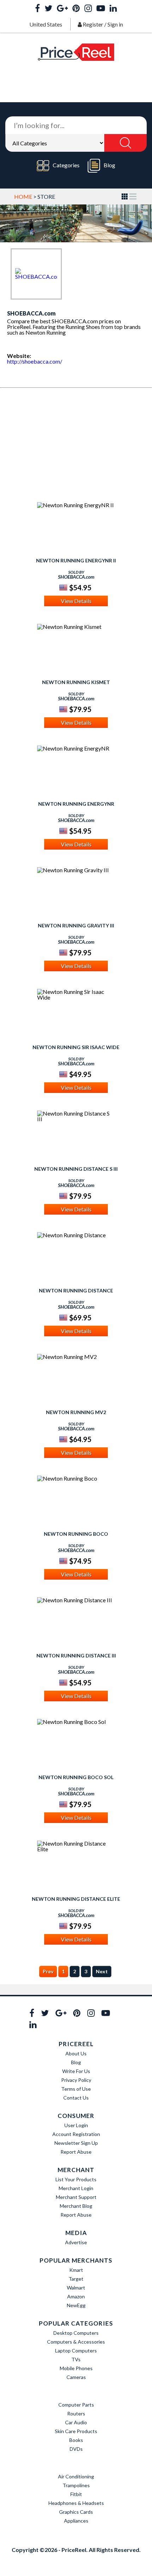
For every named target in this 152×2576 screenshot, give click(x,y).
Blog (109, 165)
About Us (76, 2053)
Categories (66, 165)
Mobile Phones (76, 2368)
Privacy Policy (76, 2080)
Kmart (76, 2270)
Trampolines (76, 2485)
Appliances (76, 2521)
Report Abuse (76, 2152)
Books (76, 2440)
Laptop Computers (76, 2351)
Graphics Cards (76, 2512)
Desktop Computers (76, 2333)
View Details (76, 601)
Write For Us (76, 2071)
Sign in (115, 24)
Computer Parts (76, 2405)
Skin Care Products (76, 2431)
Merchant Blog (76, 2206)
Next (102, 1971)
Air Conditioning (76, 2476)
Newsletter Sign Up (76, 2143)
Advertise (76, 2242)
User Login (76, 2125)
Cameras (76, 2377)
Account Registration (76, 2134)
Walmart (76, 2288)
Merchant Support (76, 2197)
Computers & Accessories (76, 2342)
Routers (76, 2413)
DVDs (76, 2449)
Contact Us (76, 2098)
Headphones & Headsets (76, 2503)
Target (76, 2279)
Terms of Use (76, 2089)
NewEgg (76, 2305)
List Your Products (76, 2179)
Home (23, 196)
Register (93, 24)
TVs (76, 2359)
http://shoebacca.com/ (35, 361)
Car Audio (76, 2422)
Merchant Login (76, 2188)
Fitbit (76, 2494)
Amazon (76, 2296)
